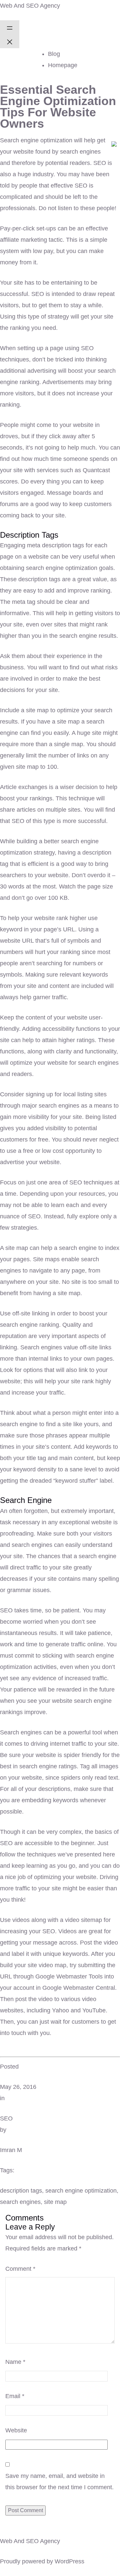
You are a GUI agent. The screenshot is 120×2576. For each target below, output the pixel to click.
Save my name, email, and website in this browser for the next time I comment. (59, 2482)
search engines (20, 2202)
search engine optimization (81, 2191)
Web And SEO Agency (30, 6)
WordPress (69, 2561)
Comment (20, 2269)
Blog (54, 54)
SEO (6, 2118)
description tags (21, 2191)
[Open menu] (10, 27)
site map (55, 2202)
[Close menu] (10, 41)
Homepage (63, 65)
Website (16, 2430)
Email (15, 2396)
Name (15, 2362)
